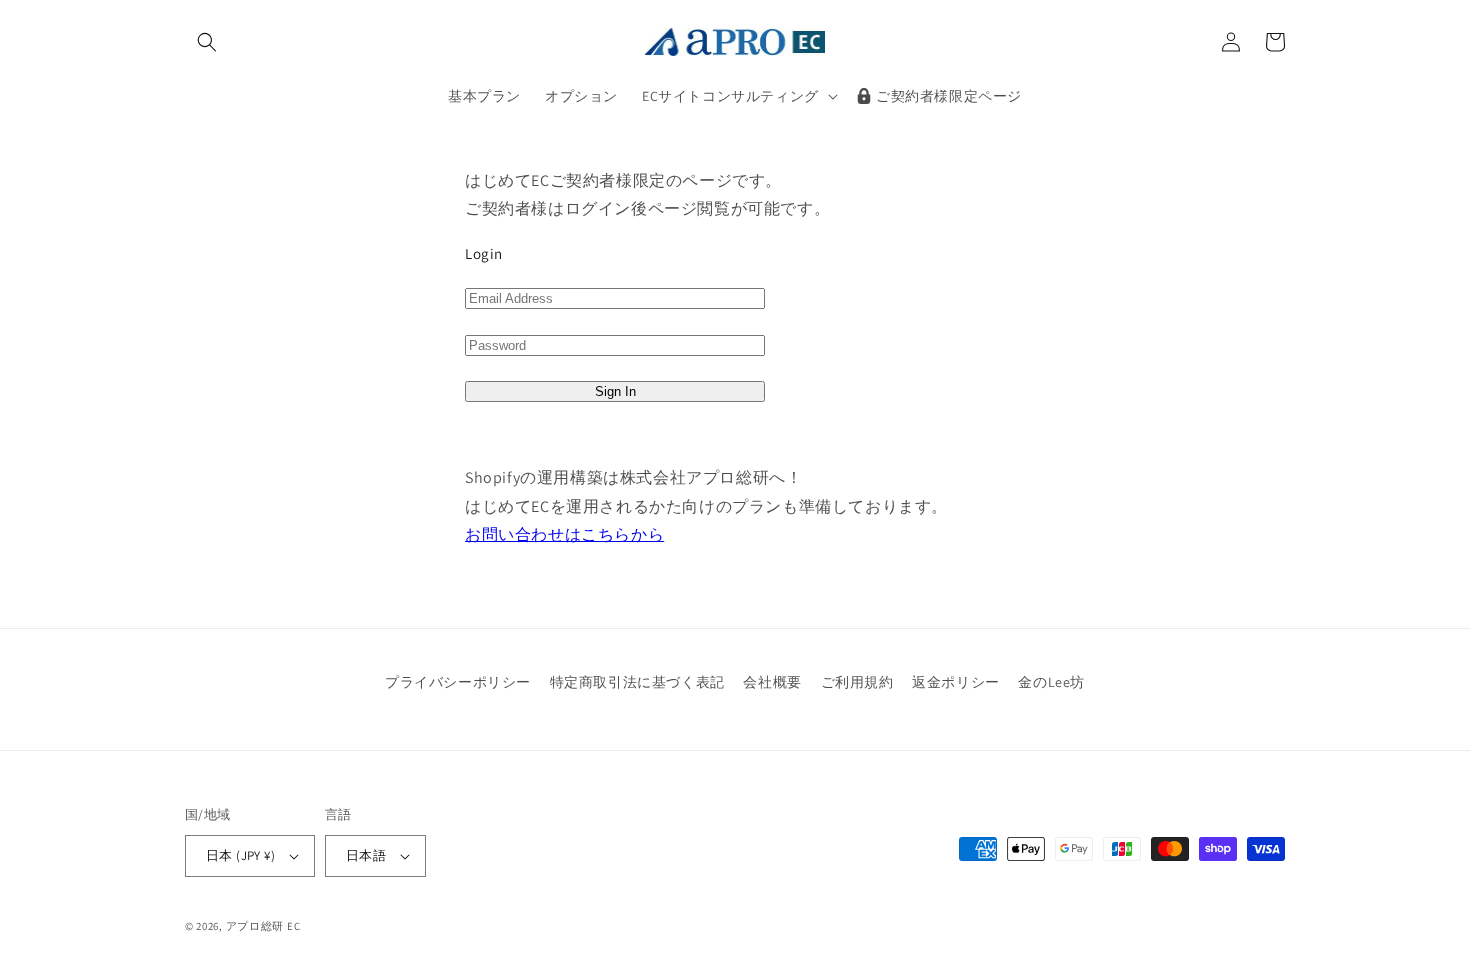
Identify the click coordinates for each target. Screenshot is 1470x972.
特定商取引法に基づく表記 (637, 682)
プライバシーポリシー (458, 682)
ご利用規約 (857, 682)
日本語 (366, 855)
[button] (207, 42)
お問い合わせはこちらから (564, 534)
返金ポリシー (956, 682)
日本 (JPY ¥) (240, 855)
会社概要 (772, 682)
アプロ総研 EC (263, 926)
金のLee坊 (1051, 682)
